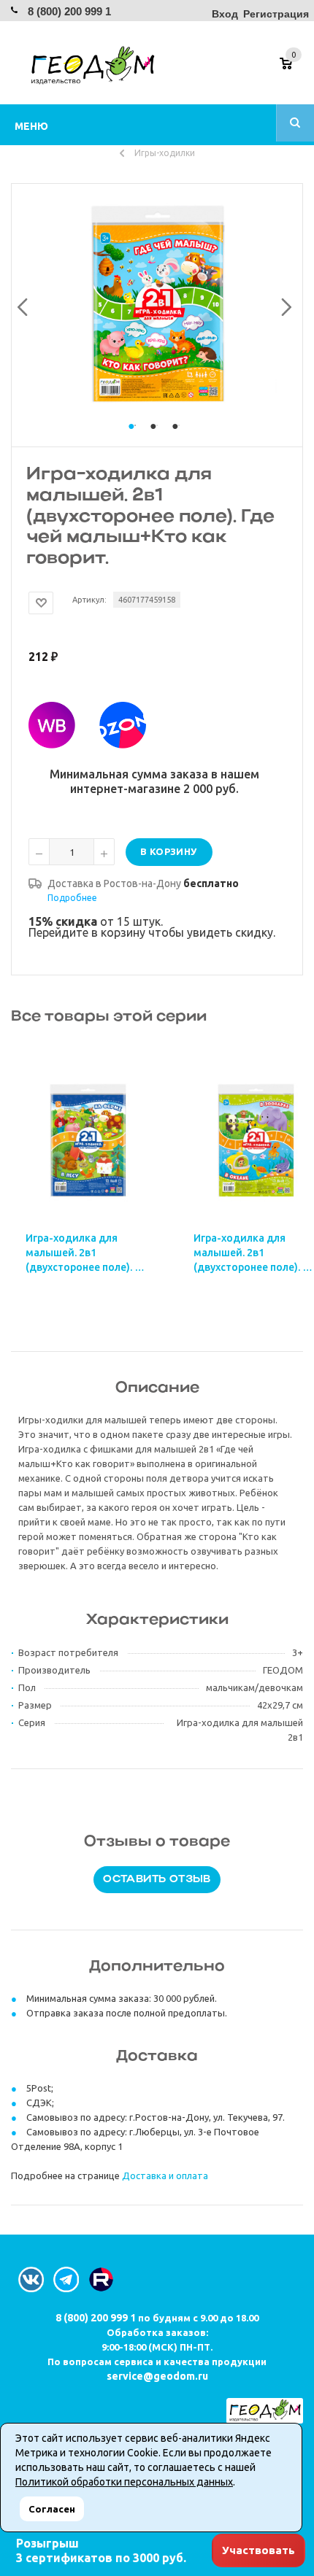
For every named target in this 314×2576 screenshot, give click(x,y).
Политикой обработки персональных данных (124, 2482)
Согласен (52, 2509)
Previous (20, 304)
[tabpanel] (157, 304)
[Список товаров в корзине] (293, 69)
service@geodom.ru (157, 2376)
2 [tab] (157, 440)
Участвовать (259, 2550)
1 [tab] (135, 440)
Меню (31, 126)
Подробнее (72, 898)
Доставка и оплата (165, 2175)
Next (283, 304)
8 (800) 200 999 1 (69, 11)
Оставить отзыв (157, 1880)
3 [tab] (179, 440)
